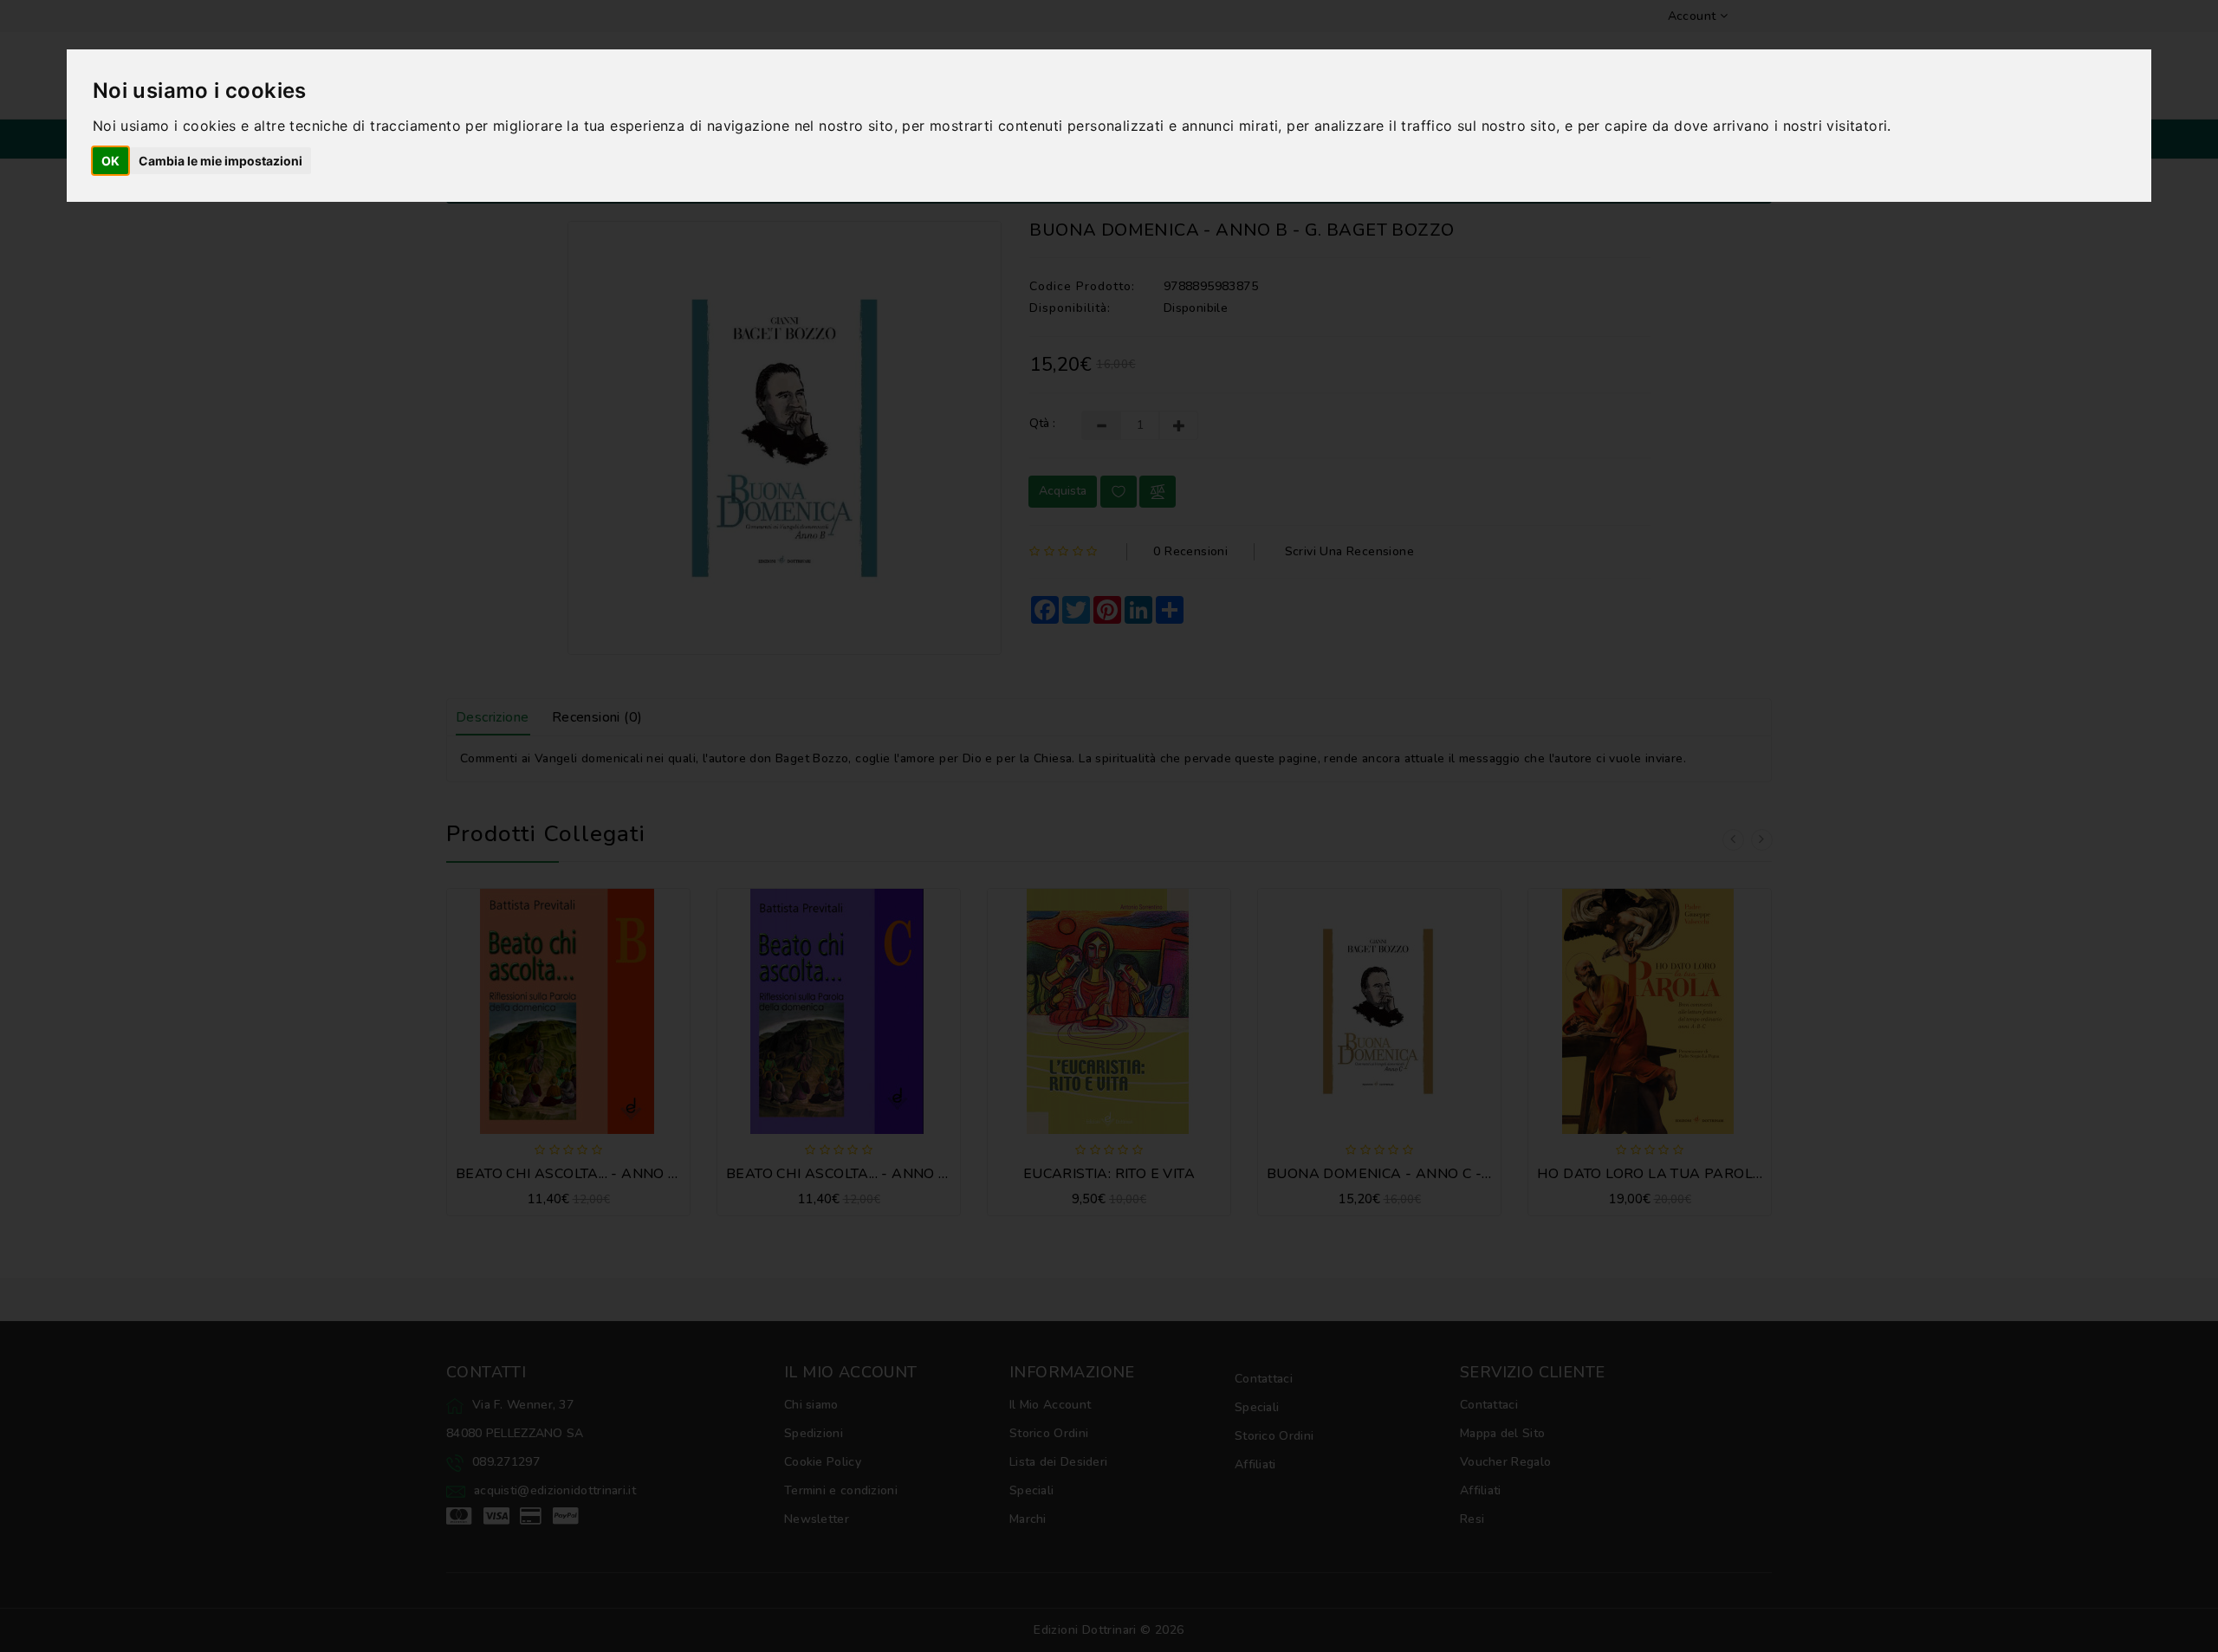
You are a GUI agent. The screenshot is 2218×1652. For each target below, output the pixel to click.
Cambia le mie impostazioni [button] (221, 161)
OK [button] (110, 161)
